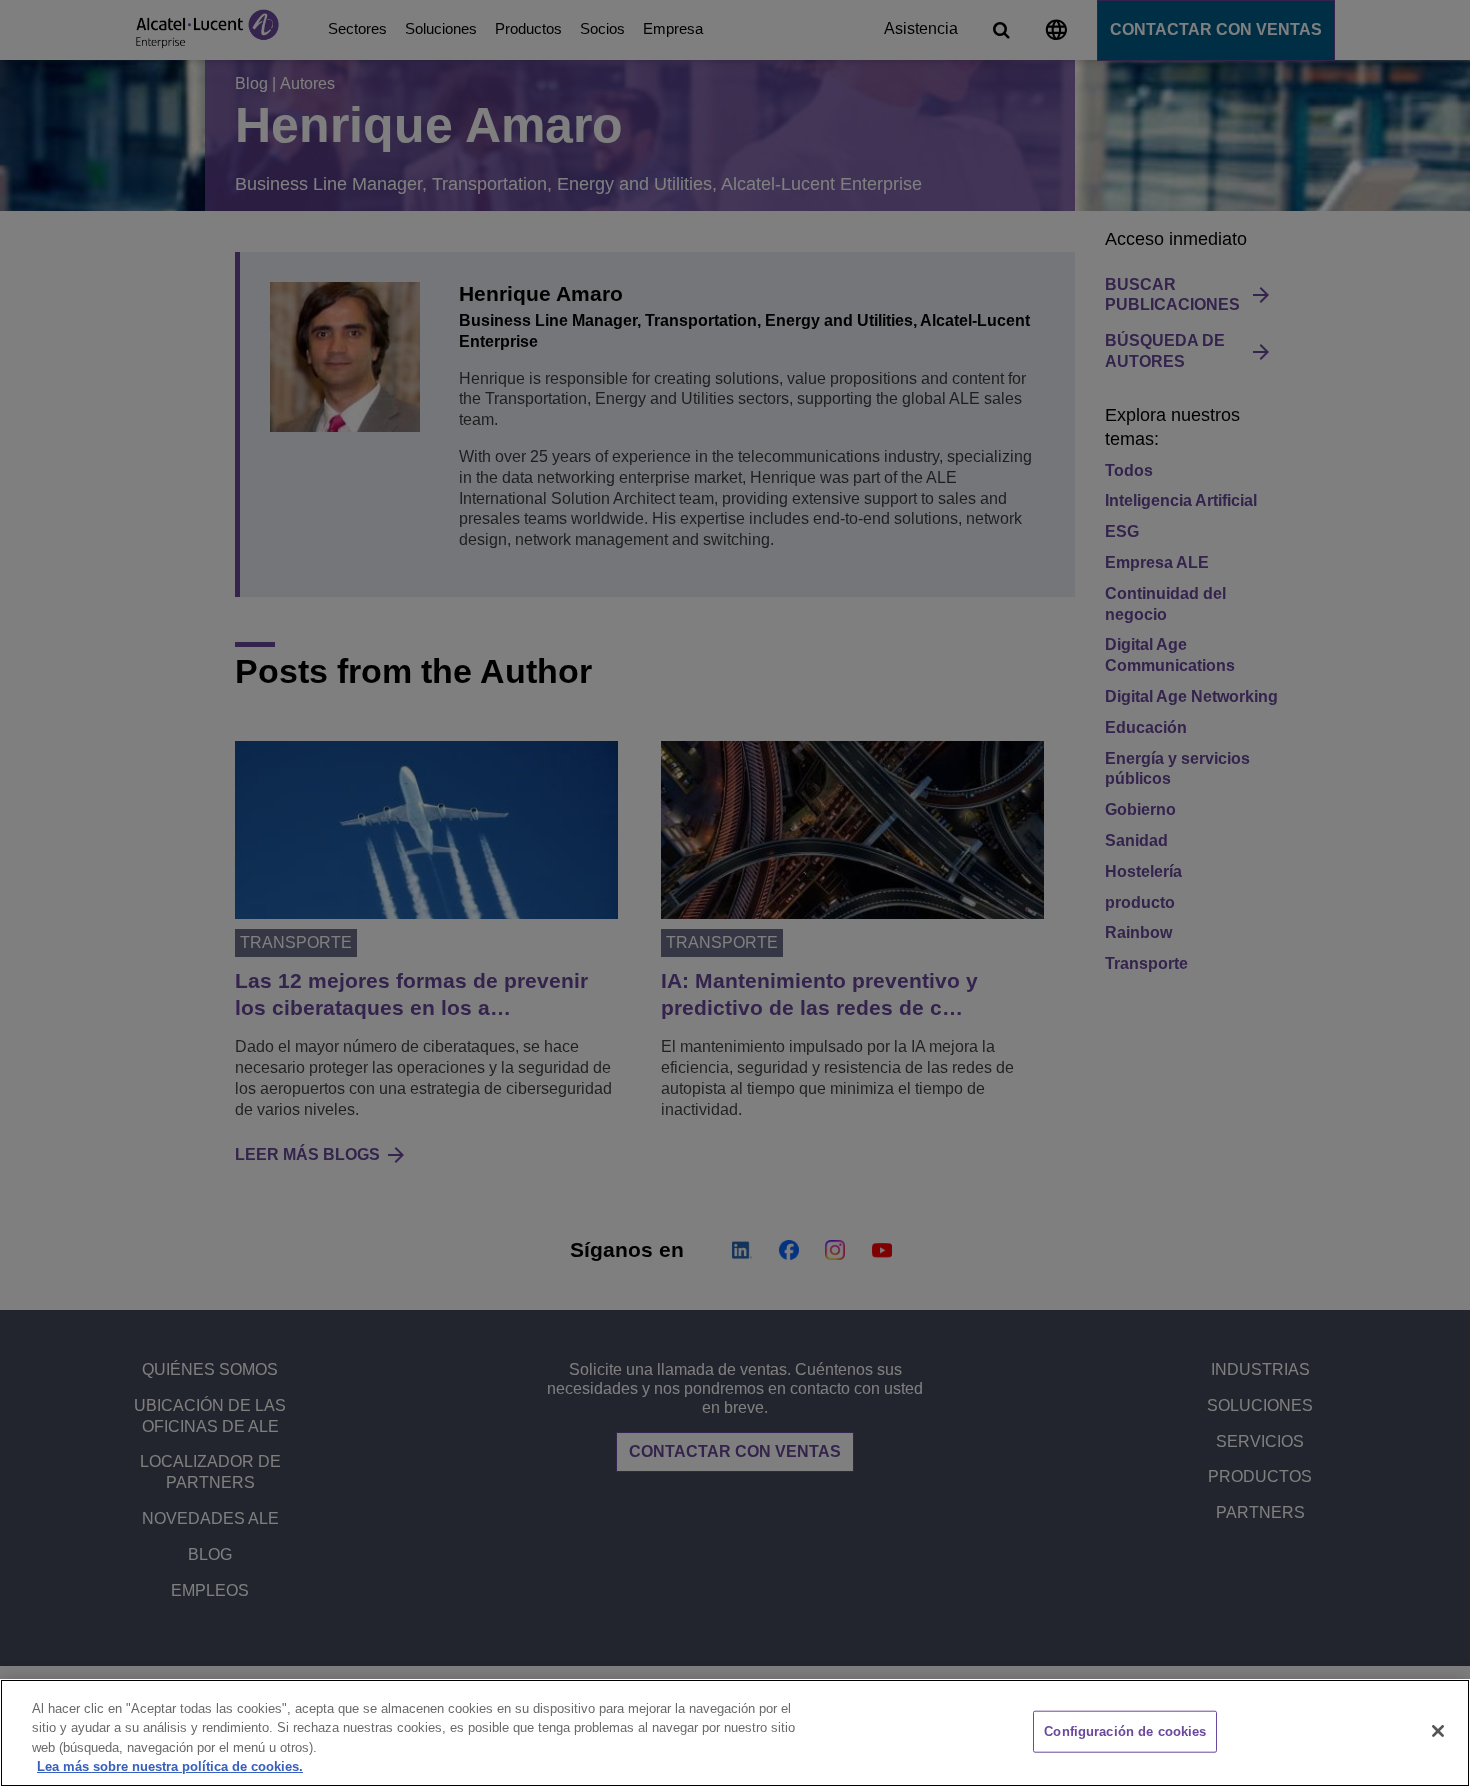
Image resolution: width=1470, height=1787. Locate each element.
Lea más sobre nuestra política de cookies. (170, 1766)
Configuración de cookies (1125, 1731)
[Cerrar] (1438, 1731)
